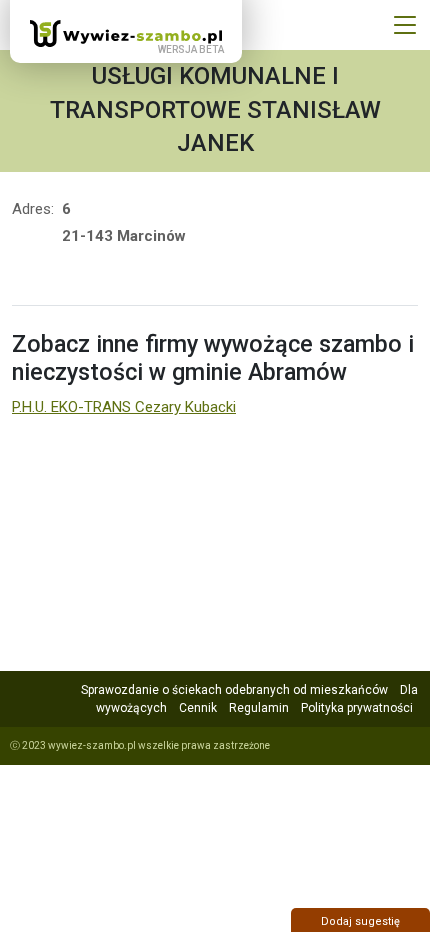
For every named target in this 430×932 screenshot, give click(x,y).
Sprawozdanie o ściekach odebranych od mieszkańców (234, 690)
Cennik (198, 708)
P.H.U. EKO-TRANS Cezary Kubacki (124, 407)
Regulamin (259, 708)
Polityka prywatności (357, 708)
